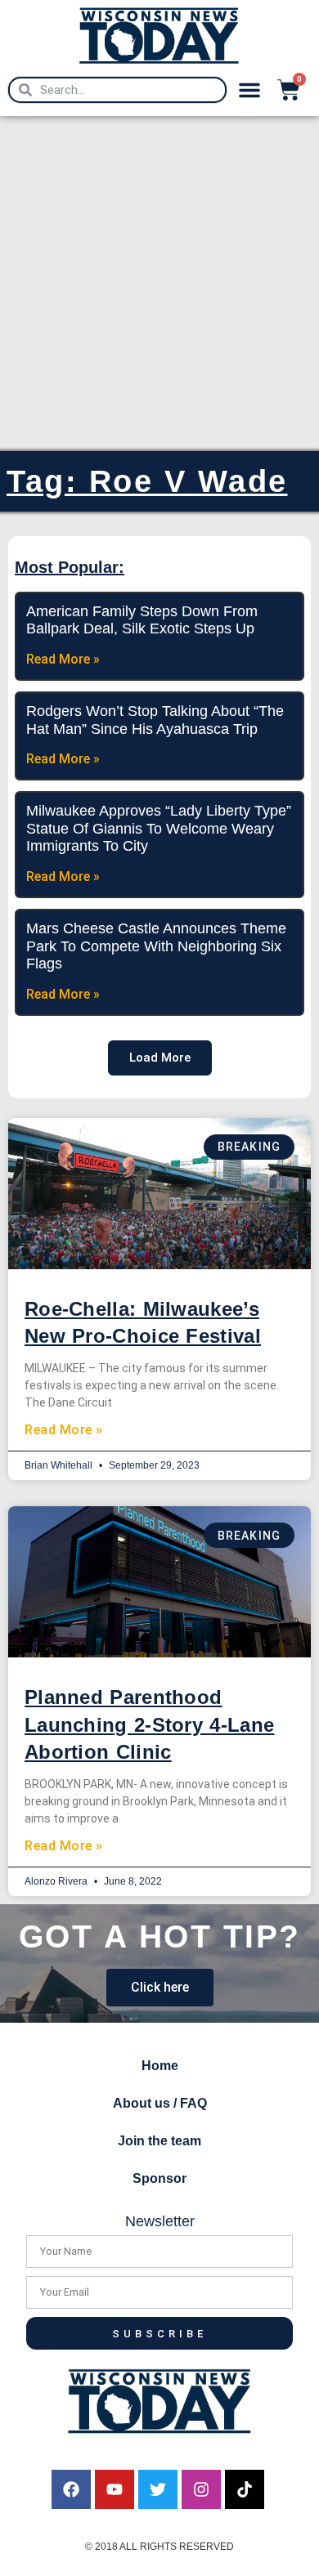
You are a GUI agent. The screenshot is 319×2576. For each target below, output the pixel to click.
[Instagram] (201, 2489)
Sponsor (159, 2178)
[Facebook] (71, 2489)
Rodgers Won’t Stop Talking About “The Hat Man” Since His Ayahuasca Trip (155, 720)
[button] (249, 90)
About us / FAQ (160, 2103)
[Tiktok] (245, 2489)
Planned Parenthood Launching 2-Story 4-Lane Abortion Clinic (149, 1724)
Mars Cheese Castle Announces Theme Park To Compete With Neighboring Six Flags (156, 946)
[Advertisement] (159, 284)
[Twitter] (158, 2489)
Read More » (64, 1430)
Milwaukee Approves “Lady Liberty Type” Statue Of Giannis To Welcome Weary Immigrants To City (159, 828)
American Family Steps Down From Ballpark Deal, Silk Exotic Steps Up (142, 620)
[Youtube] (115, 2489)
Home (160, 2066)
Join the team (159, 2141)
